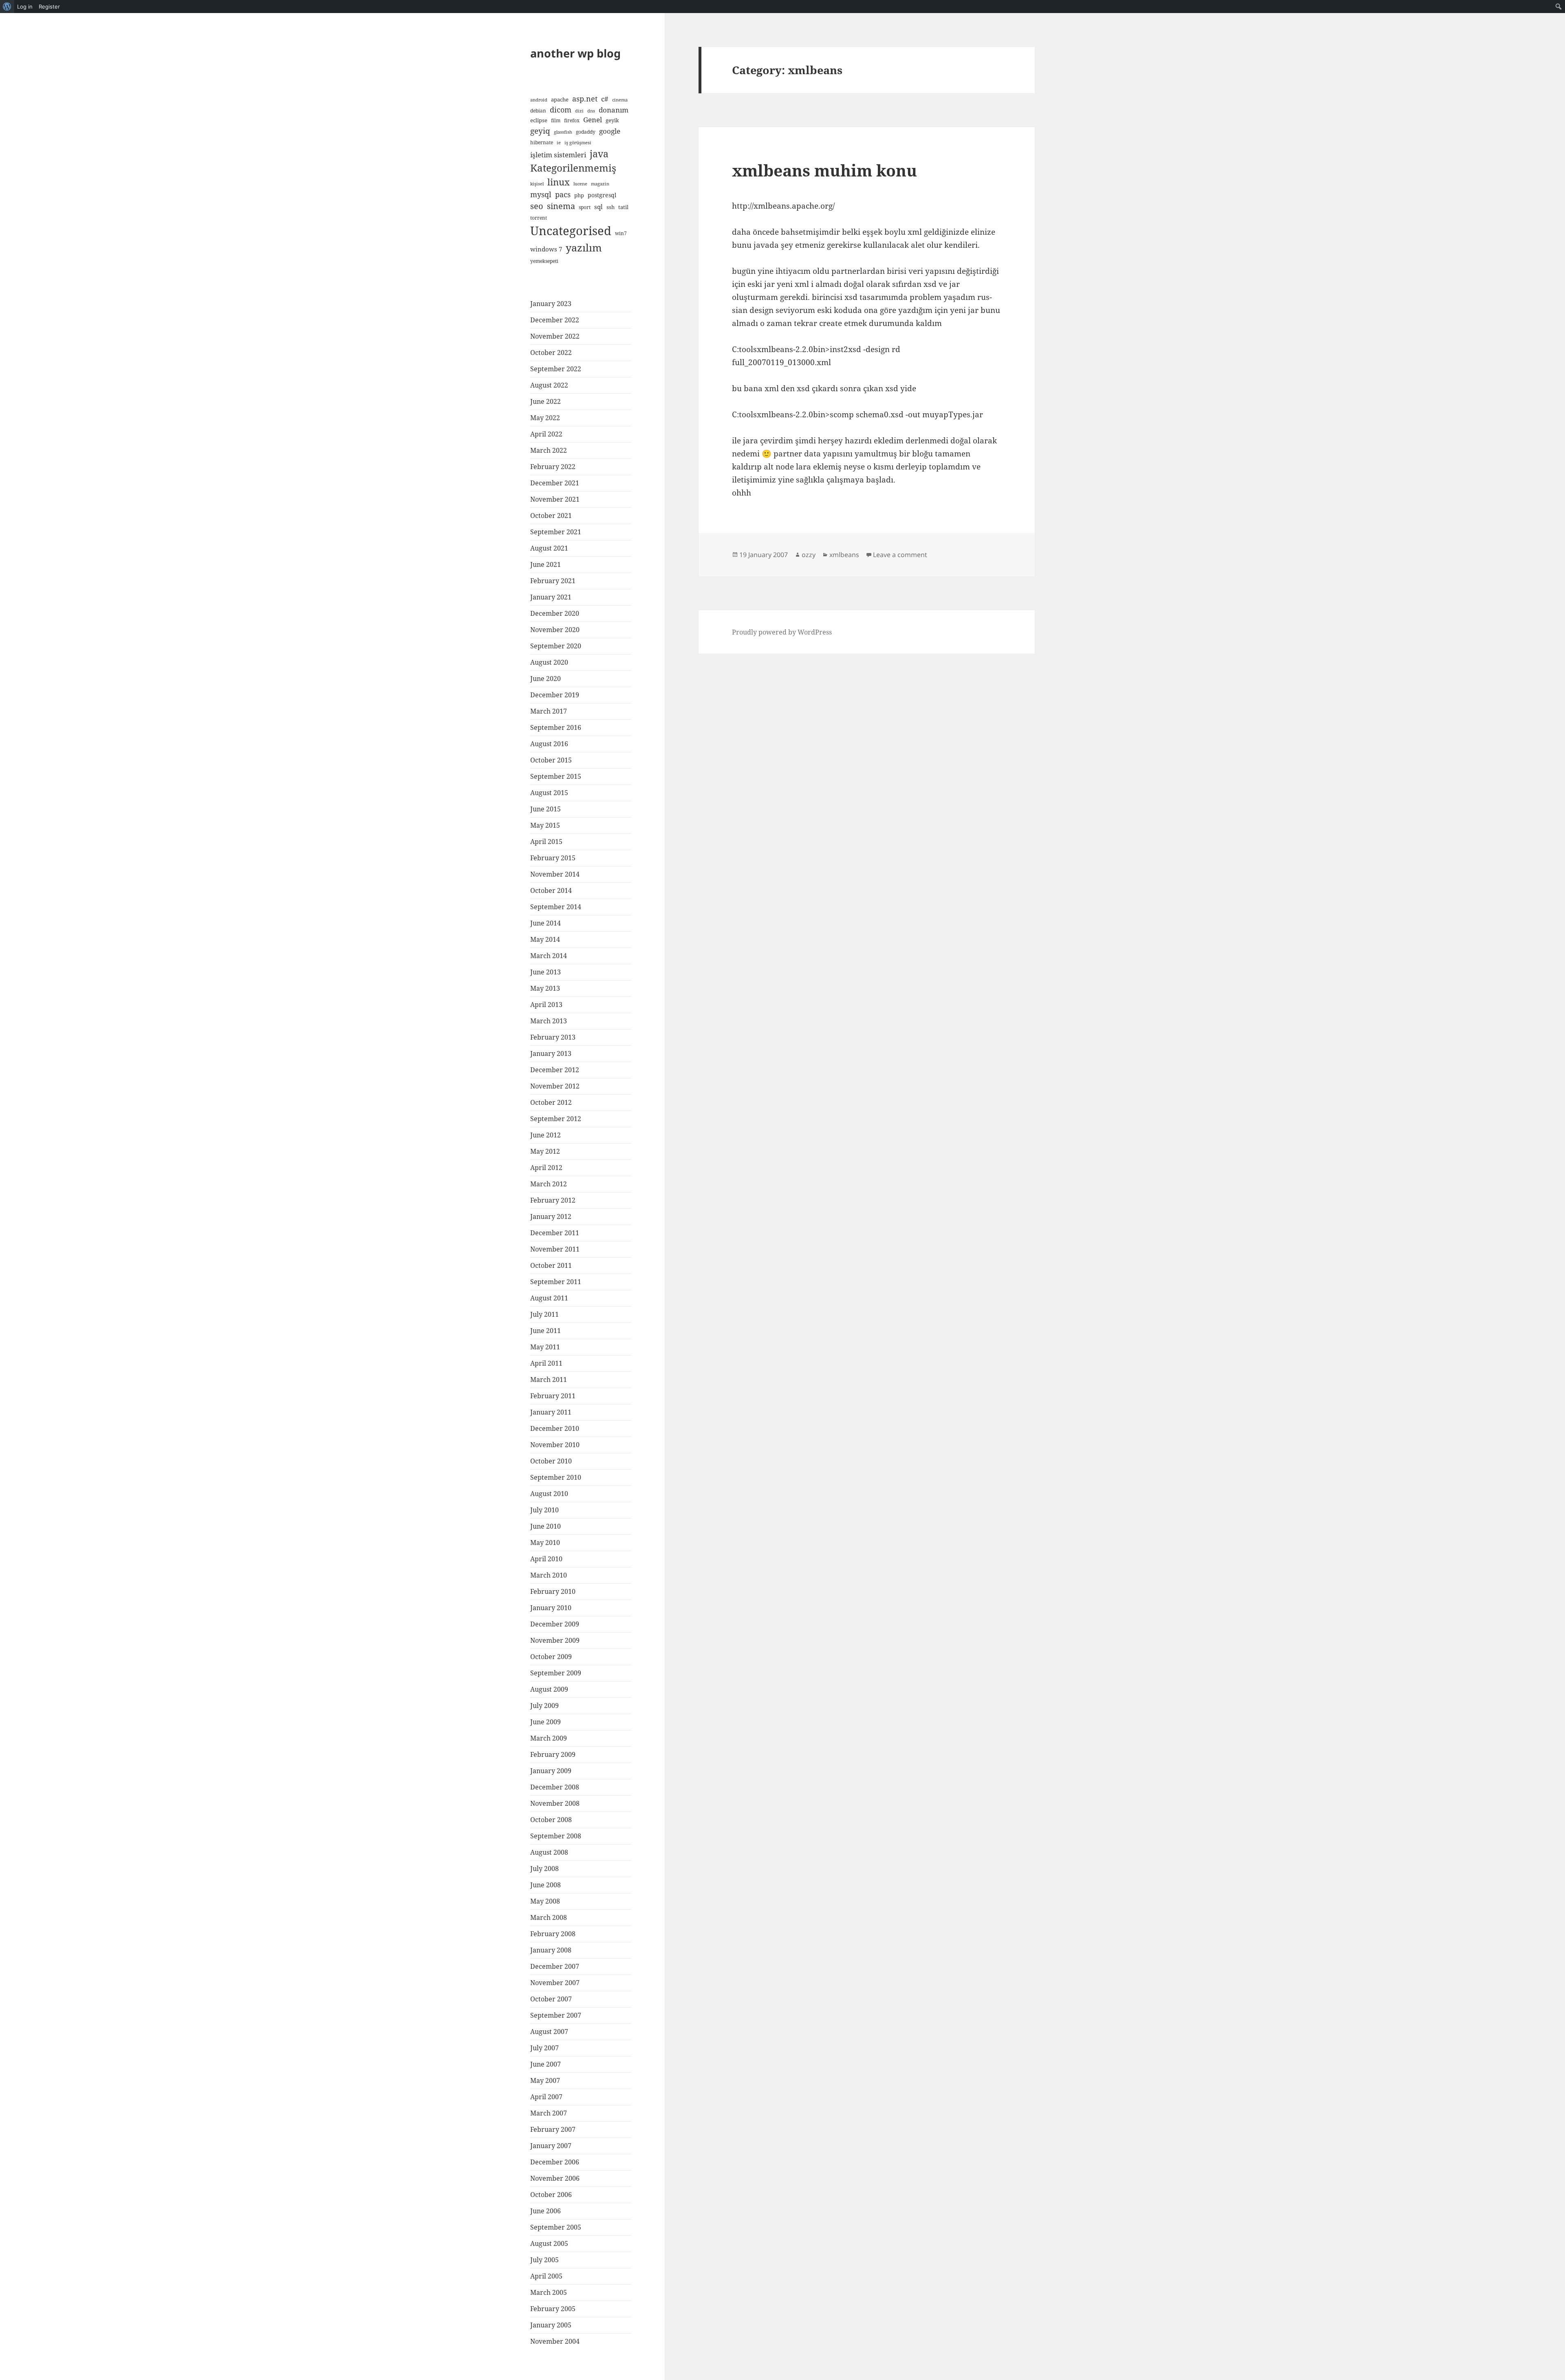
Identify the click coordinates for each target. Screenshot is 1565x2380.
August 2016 (549, 744)
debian (538, 110)
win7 (621, 233)
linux (559, 182)
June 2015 (546, 809)
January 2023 (551, 304)
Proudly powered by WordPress (782, 632)
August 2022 (549, 385)
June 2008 (546, 1885)
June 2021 (546, 564)
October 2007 (551, 1999)
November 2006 (555, 2178)
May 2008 (545, 1901)
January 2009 (551, 1771)
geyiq (540, 131)
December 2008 (555, 1787)
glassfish (563, 132)
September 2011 (556, 1282)
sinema (561, 206)
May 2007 (545, 2080)
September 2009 (556, 1673)
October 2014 (551, 890)
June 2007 (546, 2064)
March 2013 (549, 1021)
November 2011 (555, 1249)
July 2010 (544, 1510)
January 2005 (551, 2325)
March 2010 (549, 1575)
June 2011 (546, 1331)
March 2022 (549, 450)
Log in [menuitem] (25, 7)
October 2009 (551, 1657)
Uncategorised (571, 231)
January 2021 (551, 597)
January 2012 (551, 1216)
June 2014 (546, 923)
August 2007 (549, 2032)
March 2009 (549, 1738)
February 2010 (553, 1591)
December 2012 (555, 1070)
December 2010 (555, 1428)
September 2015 (556, 776)
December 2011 (555, 1233)
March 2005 (549, 2292)
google (610, 131)
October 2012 (551, 1102)
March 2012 (549, 1184)
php (579, 195)
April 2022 (546, 434)
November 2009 (555, 1640)
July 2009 (544, 1706)
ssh (611, 207)
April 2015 (546, 842)
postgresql (602, 195)
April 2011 (546, 1363)
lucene (580, 184)
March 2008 (549, 1917)
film (556, 120)
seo (537, 206)
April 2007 (546, 2097)
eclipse (539, 120)
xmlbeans (844, 555)
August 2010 (549, 1494)
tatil (623, 207)
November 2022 (555, 336)
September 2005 (556, 2227)
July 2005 (544, 2260)
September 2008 (556, 1836)
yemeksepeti (544, 261)
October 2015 (551, 760)
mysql (541, 194)
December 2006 (555, 2162)
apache (560, 99)
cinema (620, 100)
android (539, 100)
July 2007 (544, 2048)
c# (605, 99)
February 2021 (553, 581)
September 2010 (556, 1477)
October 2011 (551, 1265)
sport (585, 207)
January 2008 (551, 1950)
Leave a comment (900, 555)
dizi (579, 111)
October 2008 (551, 1820)
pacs (563, 194)
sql (598, 207)
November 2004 (555, 2341)
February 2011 (553, 1396)
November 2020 (555, 630)
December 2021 (555, 483)
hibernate (542, 142)
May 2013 (545, 988)
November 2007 (555, 1983)
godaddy (586, 132)
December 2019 (555, 695)
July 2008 (544, 1869)
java (599, 154)
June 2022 (546, 401)
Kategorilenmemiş (573, 168)
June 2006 (546, 2211)
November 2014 (555, 874)
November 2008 (555, 1803)
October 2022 (551, 353)
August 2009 (549, 1689)
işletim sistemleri (558, 155)
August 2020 (549, 662)
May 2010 (545, 1543)
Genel (593, 120)
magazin (600, 184)
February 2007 (553, 2129)
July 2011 (544, 1314)
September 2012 (556, 1119)
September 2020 (556, 646)
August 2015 (549, 793)
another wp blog (575, 53)
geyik (612, 120)
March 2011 (549, 1380)
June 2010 (546, 1526)
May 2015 (545, 825)
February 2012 (553, 1200)
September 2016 (556, 727)
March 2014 (549, 956)
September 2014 (556, 907)
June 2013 (546, 972)
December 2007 (555, 1966)
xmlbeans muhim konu (824, 170)
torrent (539, 218)
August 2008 (549, 1852)
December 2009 (555, 1624)
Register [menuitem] (49, 7)
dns (591, 111)
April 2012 (546, 1168)
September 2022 (556, 369)
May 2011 (545, 1347)
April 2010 (546, 1559)
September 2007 (556, 2015)
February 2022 (553, 467)
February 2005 (553, 2309)
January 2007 (551, 2146)
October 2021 (551, 516)
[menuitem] (7, 7)
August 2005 (549, 2243)
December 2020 (555, 613)
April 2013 (546, 1005)
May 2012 (545, 1151)
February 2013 (553, 1037)
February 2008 (553, 1934)
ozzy (809, 555)
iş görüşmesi (578, 143)
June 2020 (546, 679)
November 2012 (555, 1086)
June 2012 (546, 1135)
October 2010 (551, 1461)
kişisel (537, 184)
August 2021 (549, 548)
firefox (572, 120)
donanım (614, 110)
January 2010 (551, 1608)
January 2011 (551, 1412)
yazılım (584, 247)
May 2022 (545, 418)
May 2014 (545, 939)
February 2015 (553, 858)
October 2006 (551, 2195)
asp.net (585, 99)
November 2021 (555, 499)
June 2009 (546, 1722)
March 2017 (549, 711)
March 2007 (549, 2113)
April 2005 (546, 2276)
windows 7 (546, 249)
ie (559, 143)
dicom (561, 110)
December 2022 (555, 320)
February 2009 (553, 1754)
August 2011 (549, 1298)
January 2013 (551, 1053)
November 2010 (555, 1445)
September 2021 (556, 532)
